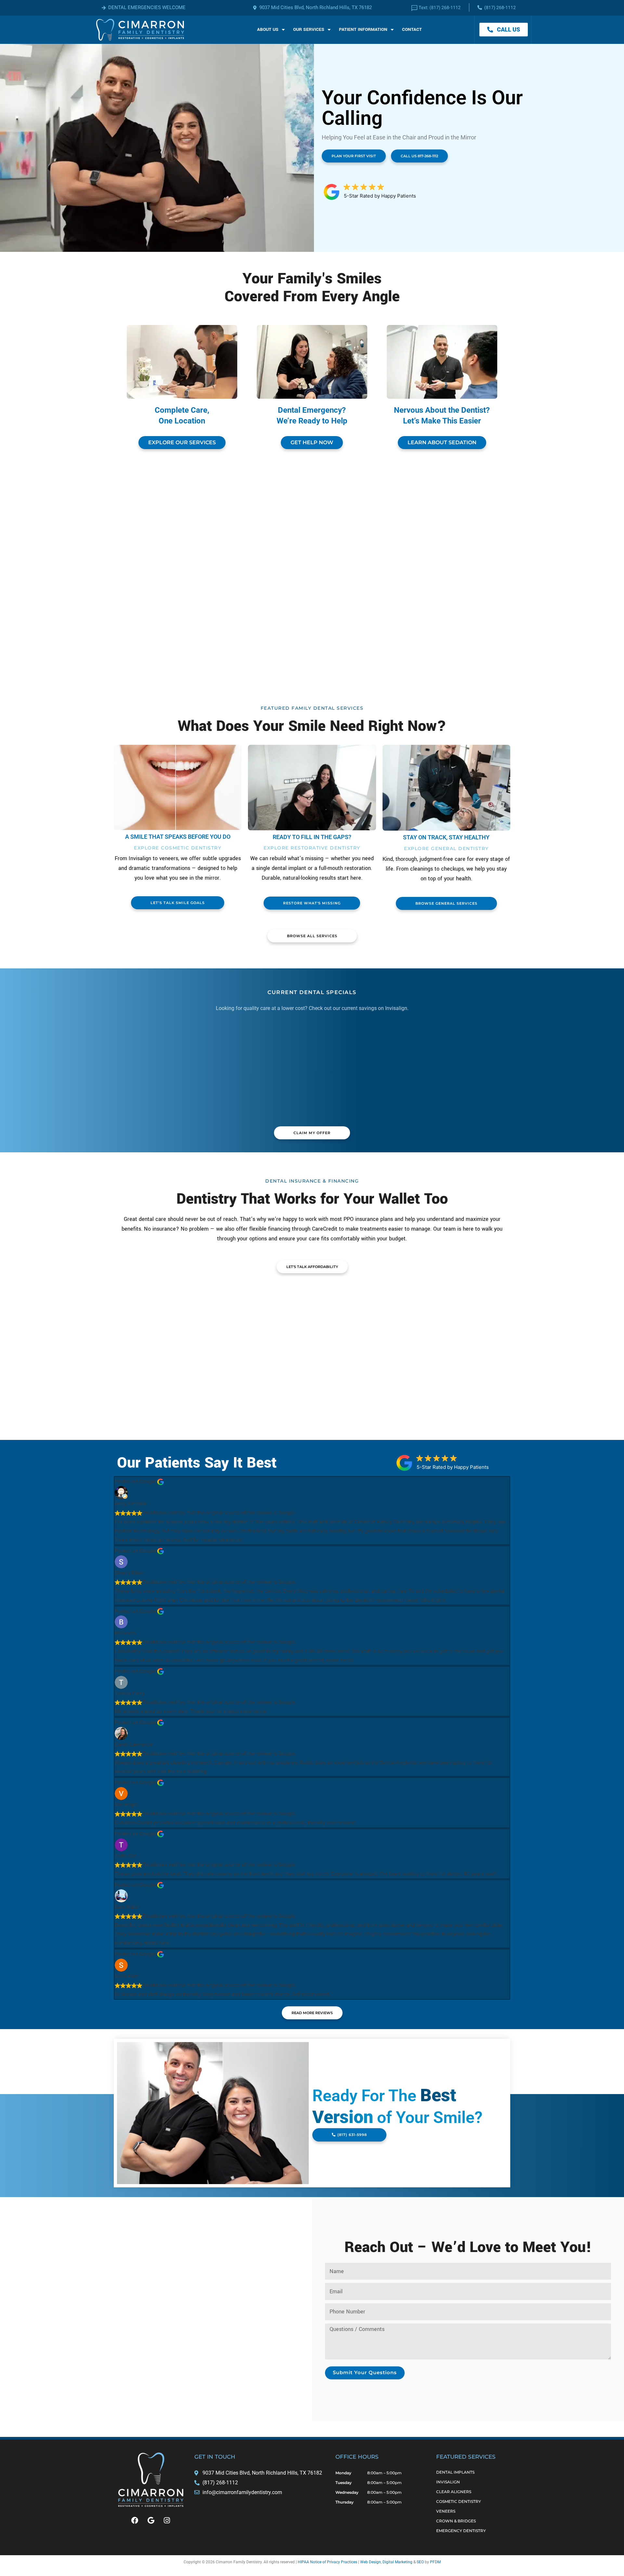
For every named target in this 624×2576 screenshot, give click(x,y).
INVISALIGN (448, 2482)
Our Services (309, 29)
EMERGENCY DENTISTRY (461, 2531)
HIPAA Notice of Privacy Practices (327, 2562)
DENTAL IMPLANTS (455, 2472)
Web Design (370, 2562)
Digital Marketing (397, 2562)
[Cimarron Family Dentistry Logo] (140, 30)
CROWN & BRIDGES (456, 2521)
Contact (412, 29)
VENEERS (446, 2511)
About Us (268, 29)
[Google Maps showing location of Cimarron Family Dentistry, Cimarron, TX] (154, 2308)
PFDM (435, 2562)
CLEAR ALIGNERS (454, 2492)
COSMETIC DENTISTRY (459, 2501)
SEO (420, 2562)
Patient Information (363, 29)
